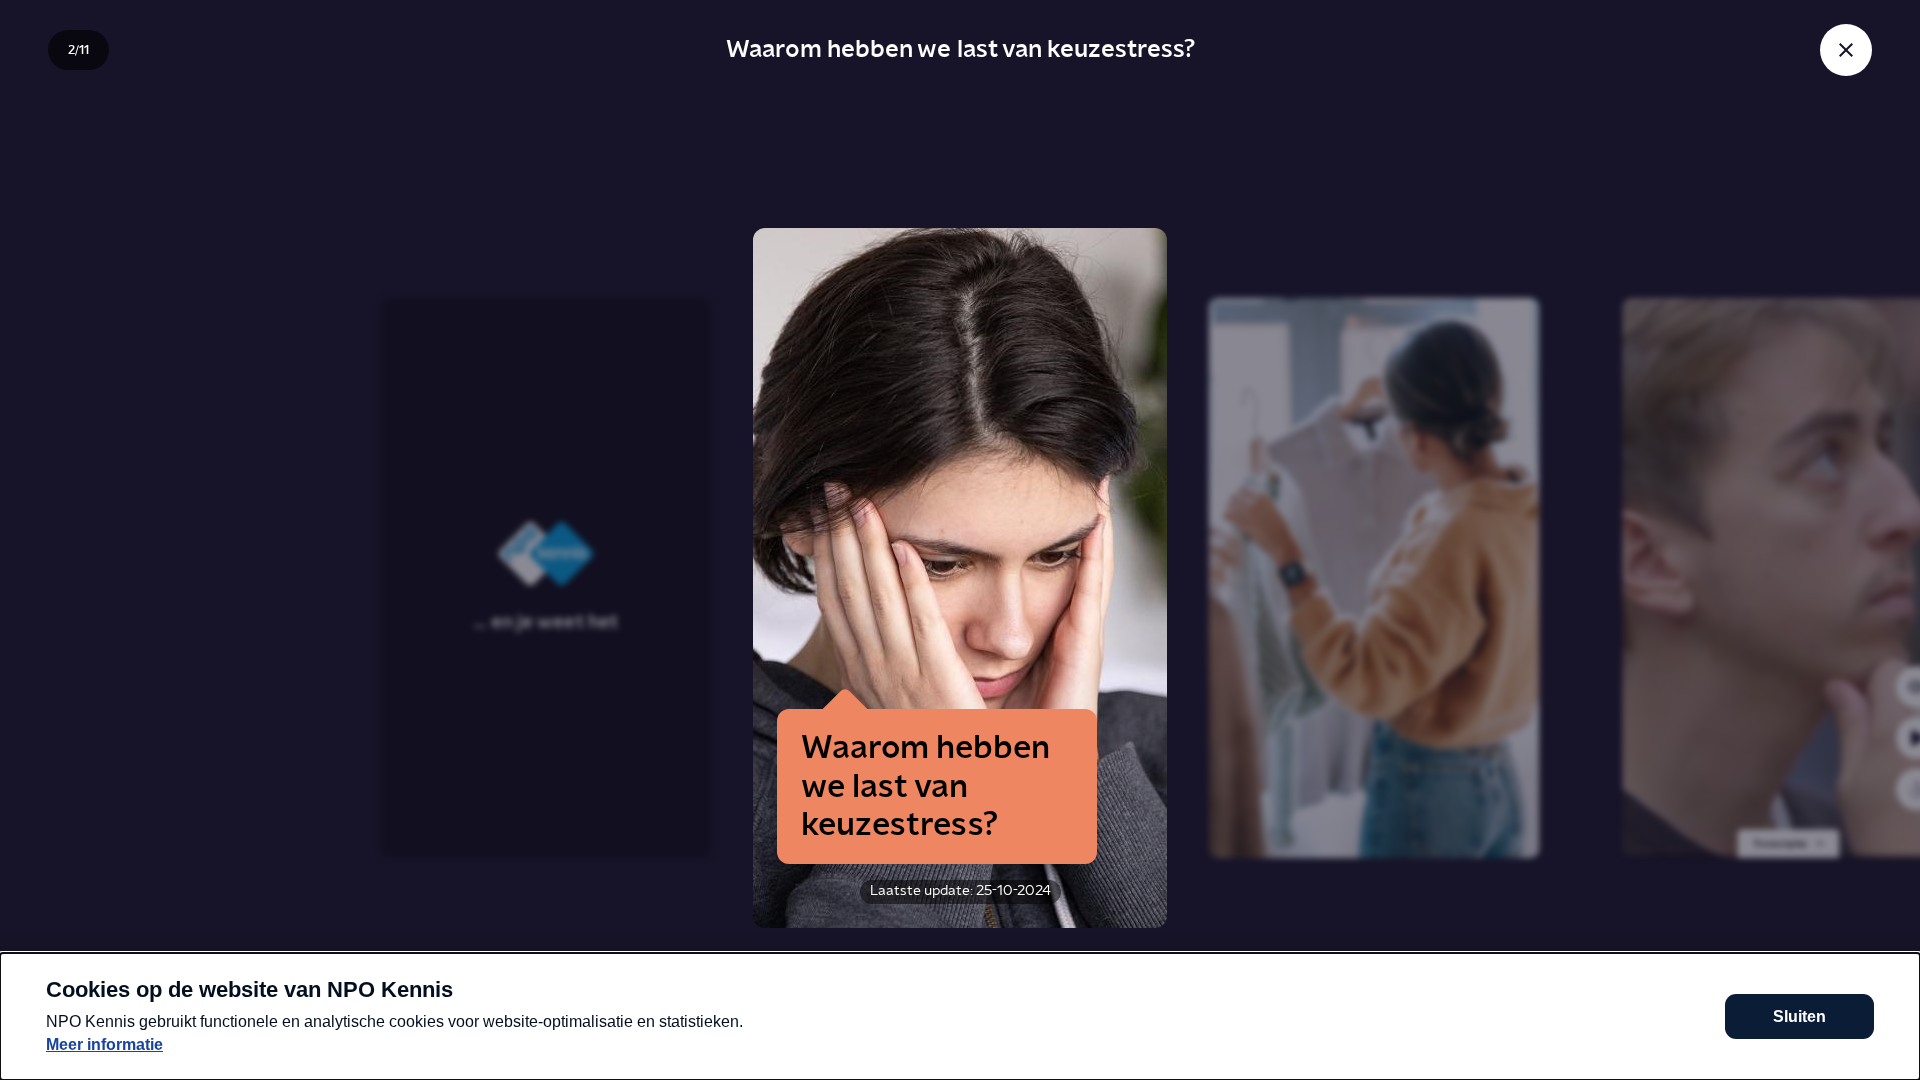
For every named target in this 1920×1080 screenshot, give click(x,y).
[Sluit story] (1846, 50)
